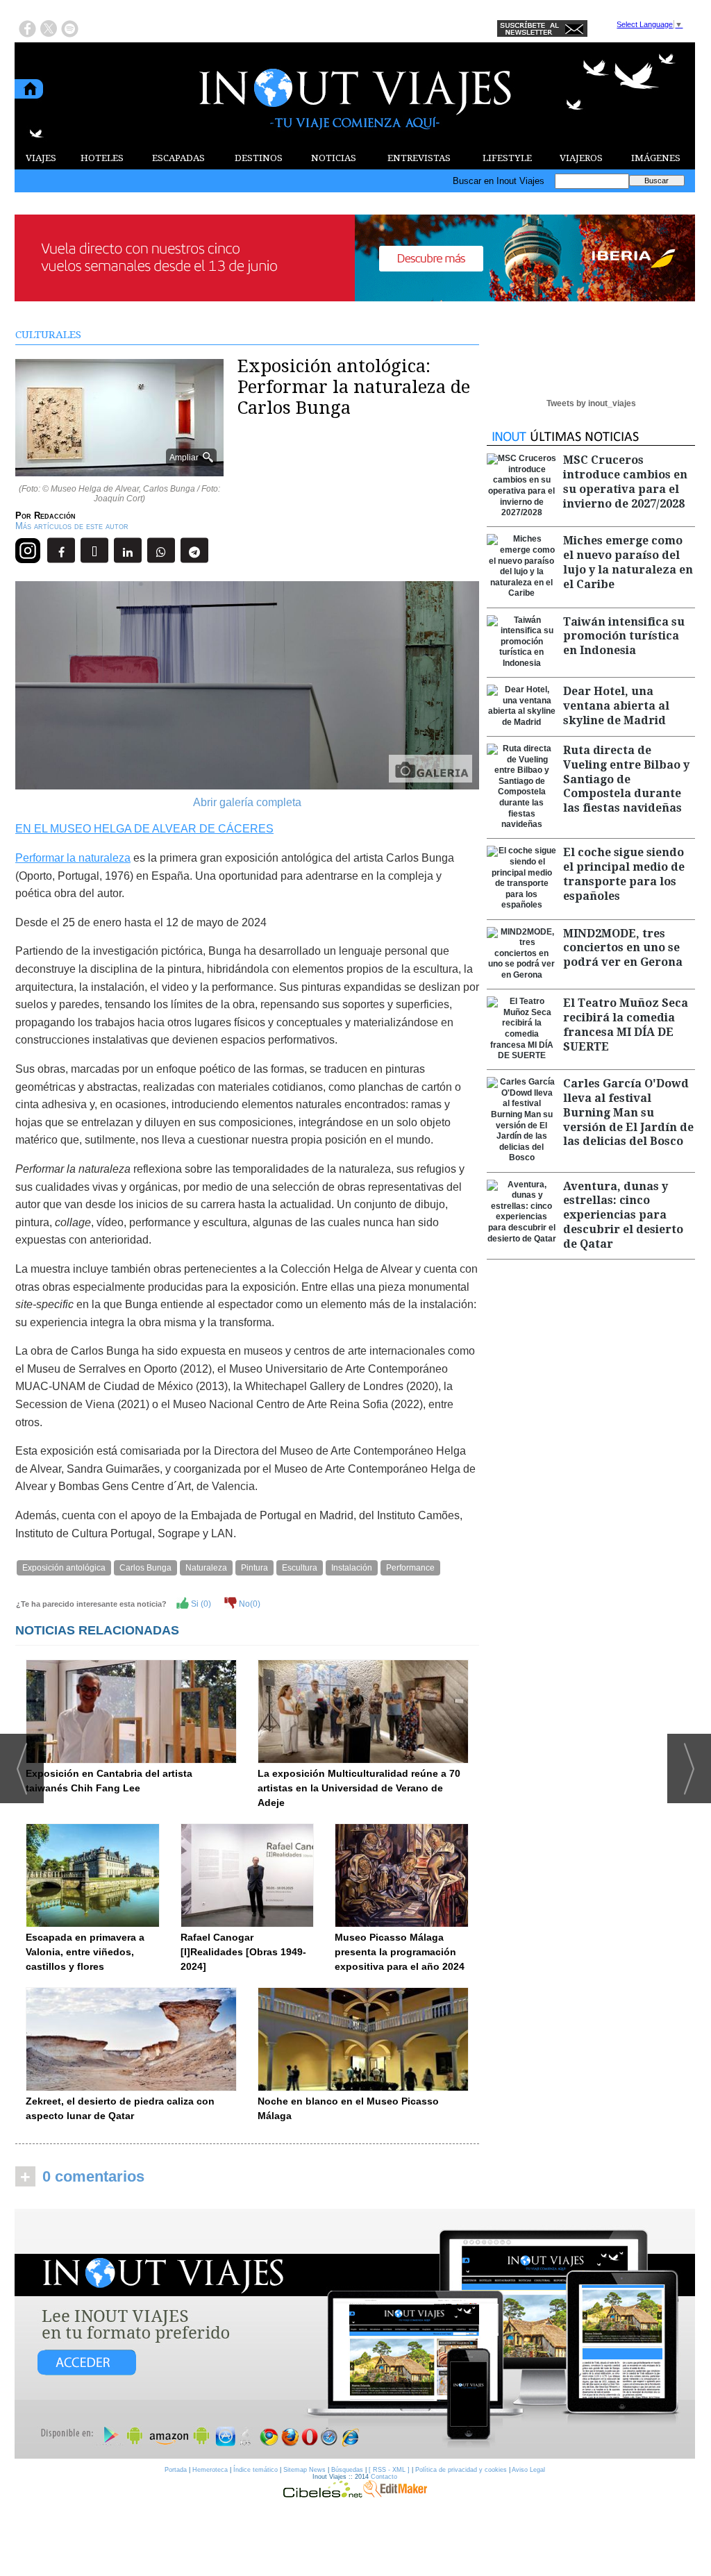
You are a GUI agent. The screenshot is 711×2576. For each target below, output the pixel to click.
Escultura (300, 1568)
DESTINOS (259, 158)
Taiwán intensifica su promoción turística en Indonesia (624, 636)
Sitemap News (304, 2470)
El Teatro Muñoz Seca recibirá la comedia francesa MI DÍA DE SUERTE (626, 1024)
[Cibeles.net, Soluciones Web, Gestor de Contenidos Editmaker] (323, 2494)
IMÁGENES (656, 158)
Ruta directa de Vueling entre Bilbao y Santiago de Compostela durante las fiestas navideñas (626, 779)
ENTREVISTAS (419, 158)
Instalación (352, 1568)
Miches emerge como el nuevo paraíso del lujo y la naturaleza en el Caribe (628, 562)
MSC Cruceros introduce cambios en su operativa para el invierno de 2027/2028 (625, 482)
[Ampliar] (119, 470)
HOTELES (102, 158)
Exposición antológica (64, 1568)
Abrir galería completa (247, 802)
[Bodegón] (355, 2334)
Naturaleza (206, 1568)
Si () (200, 1604)
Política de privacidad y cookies (461, 2470)
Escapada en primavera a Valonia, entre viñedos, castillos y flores (85, 1952)
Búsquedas (347, 2470)
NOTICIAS (334, 158)
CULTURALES (48, 335)
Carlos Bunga (145, 1568)
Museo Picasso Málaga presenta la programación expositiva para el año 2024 (400, 1952)
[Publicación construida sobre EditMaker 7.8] (395, 2494)
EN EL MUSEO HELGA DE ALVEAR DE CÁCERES (144, 829)
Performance (410, 1568)
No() (249, 1604)
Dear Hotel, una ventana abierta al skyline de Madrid (616, 706)
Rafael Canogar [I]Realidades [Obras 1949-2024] (243, 1952)
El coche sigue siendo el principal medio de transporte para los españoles (624, 874)
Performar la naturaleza (73, 858)
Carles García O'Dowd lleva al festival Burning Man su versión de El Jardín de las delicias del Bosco (628, 1112)
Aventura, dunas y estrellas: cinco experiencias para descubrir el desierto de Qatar (623, 1215)
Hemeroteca (210, 2470)
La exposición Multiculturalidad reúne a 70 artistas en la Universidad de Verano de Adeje (359, 1788)
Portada (176, 2470)
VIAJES (41, 158)
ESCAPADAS (178, 158)
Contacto (384, 2477)
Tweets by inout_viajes (591, 403)
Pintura (254, 1568)
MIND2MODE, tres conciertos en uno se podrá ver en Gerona (623, 948)
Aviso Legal (528, 2470)
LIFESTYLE (507, 158)
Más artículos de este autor (72, 526)
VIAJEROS (581, 158)
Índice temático (256, 2470)
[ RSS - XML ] (389, 2470)
